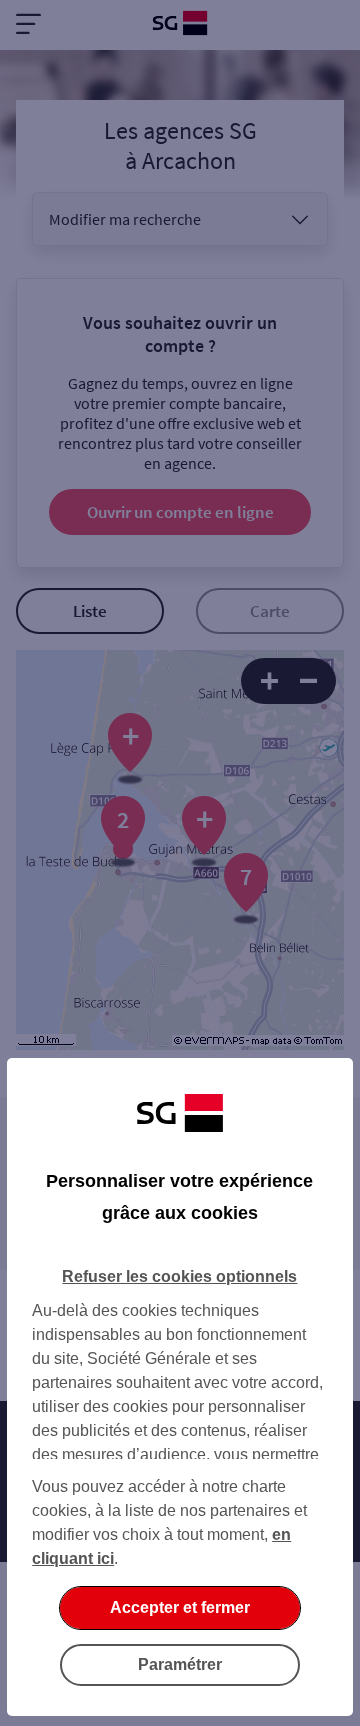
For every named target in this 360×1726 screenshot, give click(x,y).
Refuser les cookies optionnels (179, 1276)
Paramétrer (180, 1664)
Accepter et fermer (180, 1607)
